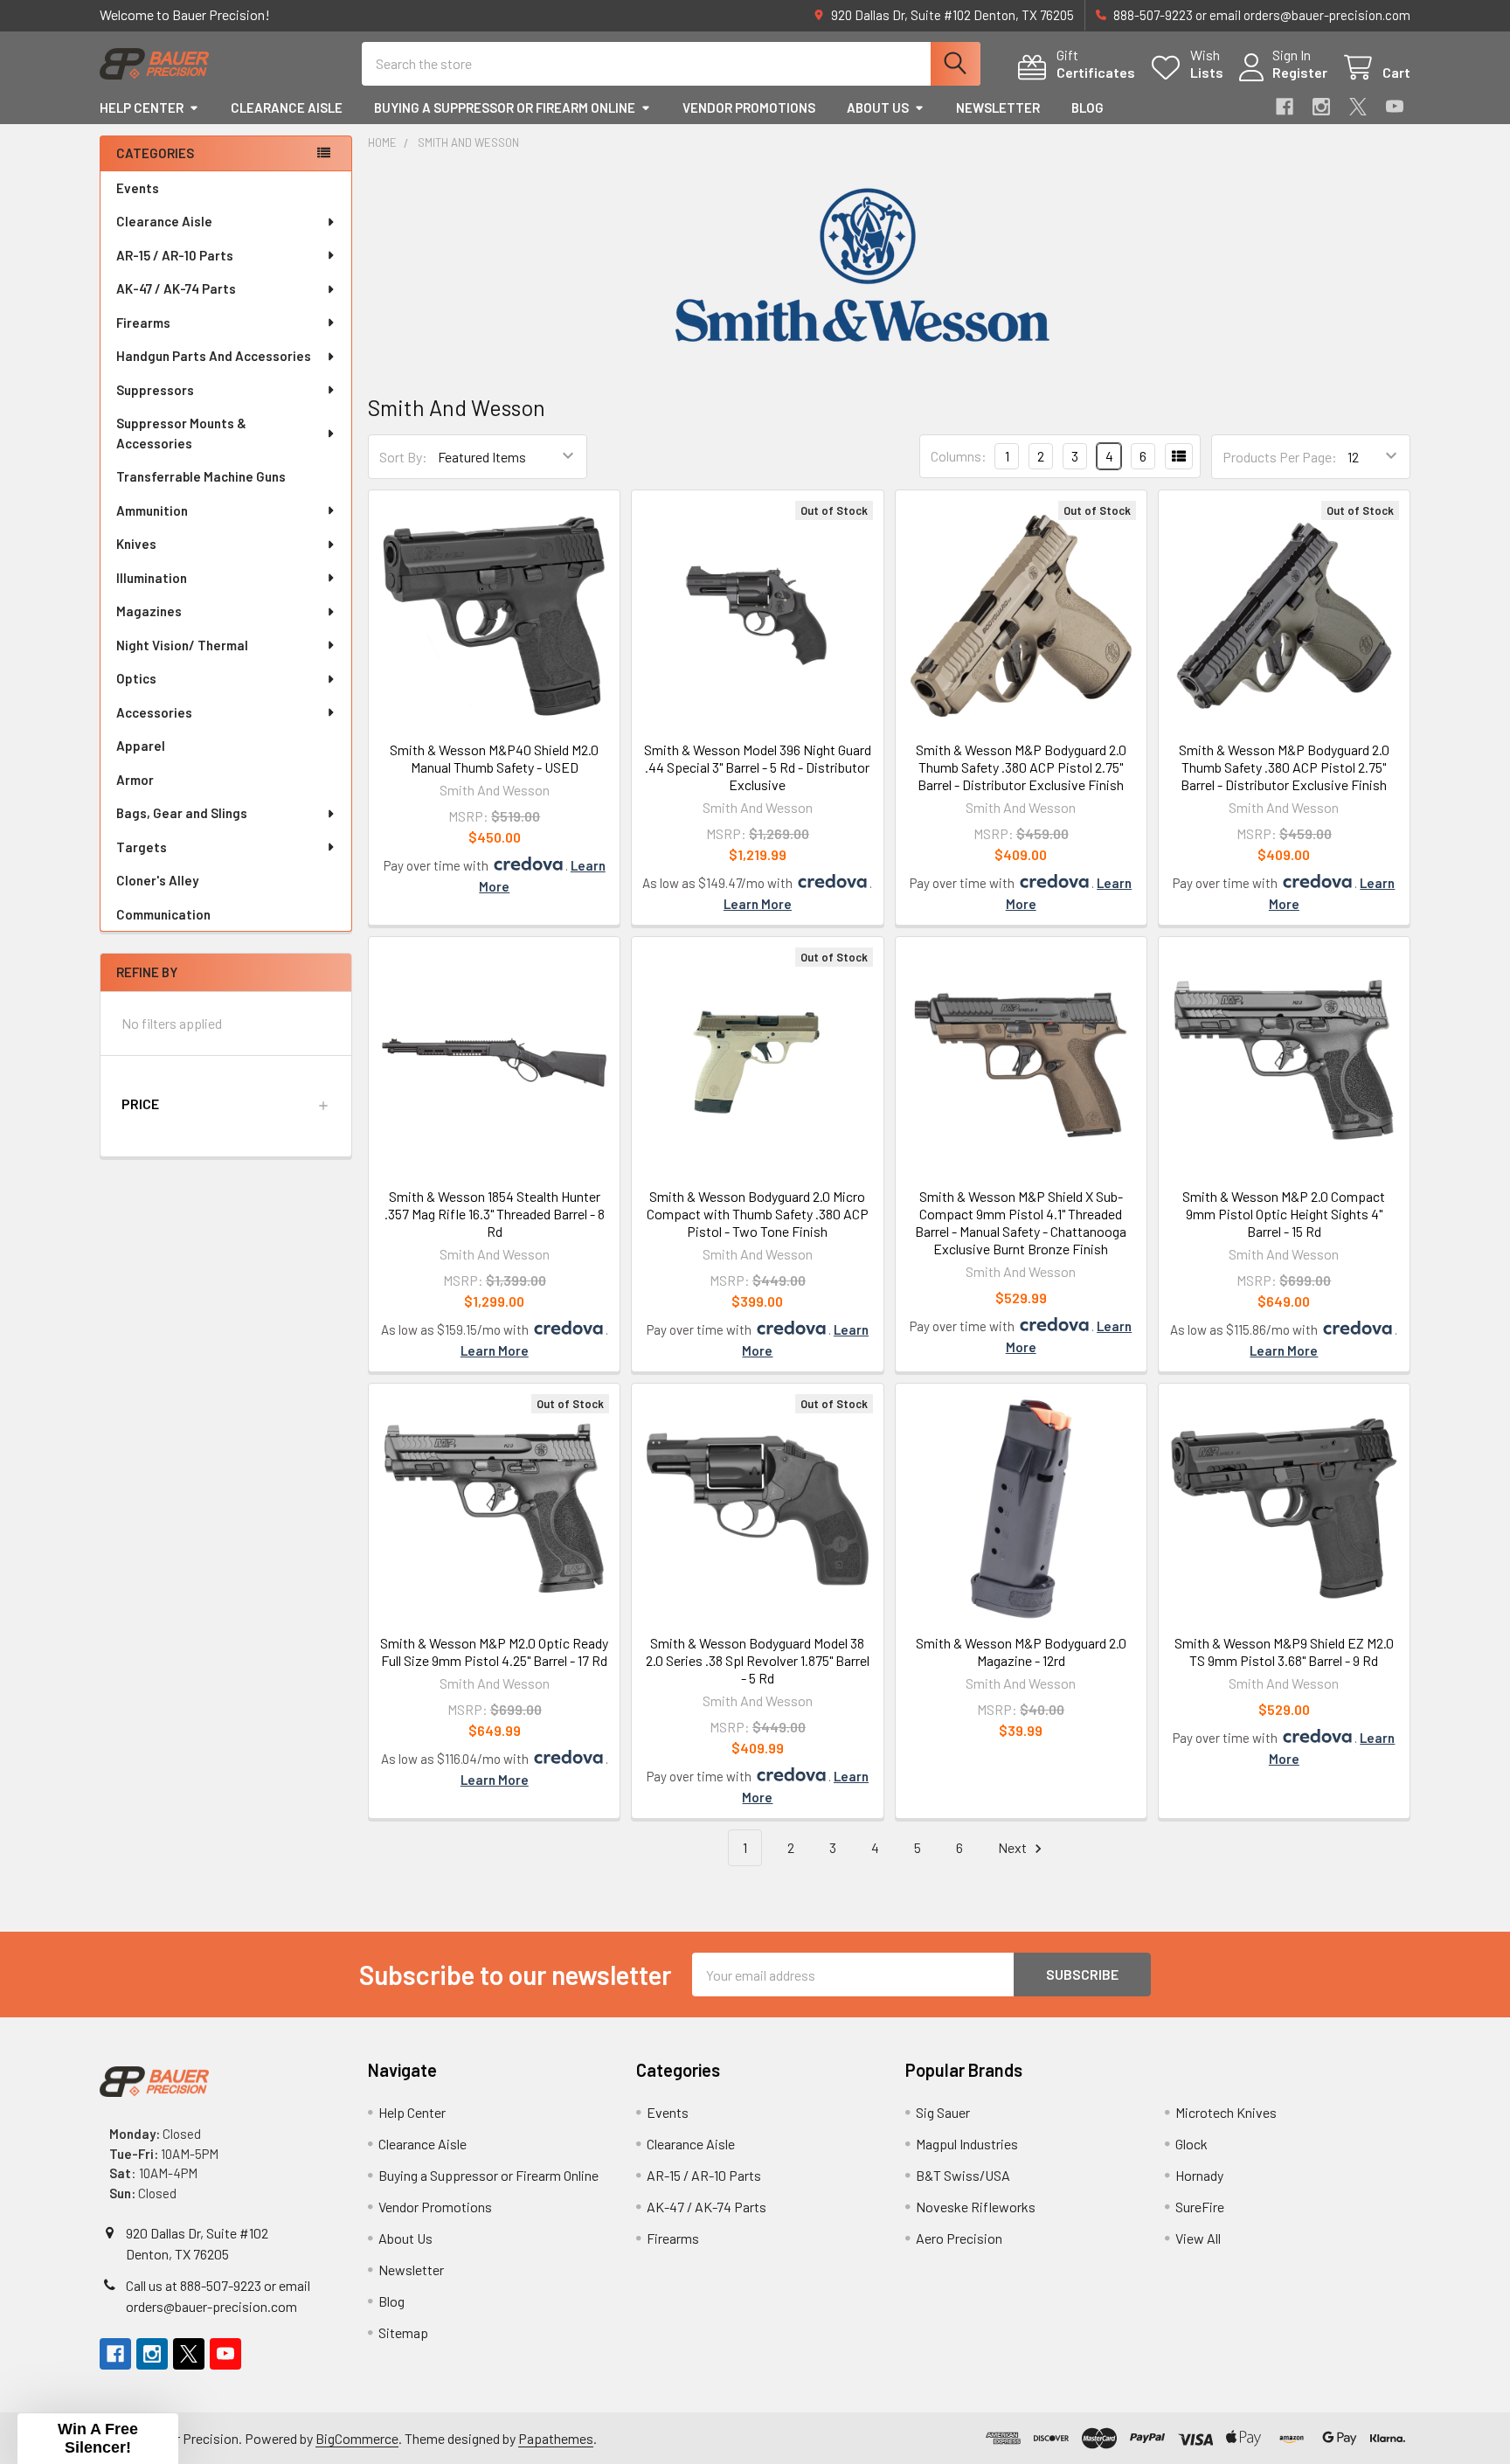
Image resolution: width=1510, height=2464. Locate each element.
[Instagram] (1321, 107)
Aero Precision (959, 2238)
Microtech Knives (1226, 2112)
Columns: (959, 456)
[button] (226, 1104)
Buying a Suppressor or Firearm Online (505, 108)
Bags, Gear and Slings (182, 813)
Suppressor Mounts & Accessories (181, 433)
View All (1198, 2238)
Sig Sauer (943, 2112)
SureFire (1200, 2207)
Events (138, 188)
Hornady (1199, 2175)
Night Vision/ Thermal (182, 645)
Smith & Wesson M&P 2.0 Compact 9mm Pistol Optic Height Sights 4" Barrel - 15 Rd (1284, 1214)
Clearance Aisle (287, 108)
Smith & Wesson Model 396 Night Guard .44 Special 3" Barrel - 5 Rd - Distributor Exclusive (758, 767)
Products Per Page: (1280, 457)
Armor (135, 780)
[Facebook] (1285, 107)
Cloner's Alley (157, 880)
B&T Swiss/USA (963, 2175)
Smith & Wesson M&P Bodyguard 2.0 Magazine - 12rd (1021, 1652)
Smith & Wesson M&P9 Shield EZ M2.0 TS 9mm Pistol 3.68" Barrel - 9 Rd (1284, 1652)
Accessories (154, 712)
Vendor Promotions (749, 108)
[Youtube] (1395, 107)
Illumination (152, 578)
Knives (136, 544)
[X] (1358, 107)
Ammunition (152, 510)
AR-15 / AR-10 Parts (175, 255)
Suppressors (155, 390)
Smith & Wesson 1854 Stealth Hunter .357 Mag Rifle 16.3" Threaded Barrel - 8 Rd (495, 1214)
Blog (1087, 108)
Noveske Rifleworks (976, 2207)
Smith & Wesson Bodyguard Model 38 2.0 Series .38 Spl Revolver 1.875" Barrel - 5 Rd (758, 1660)
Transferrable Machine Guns (201, 476)
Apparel (141, 746)
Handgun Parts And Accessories (214, 356)
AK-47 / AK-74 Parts (176, 288)
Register (1300, 72)
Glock (1191, 2144)
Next (1014, 1847)
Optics (136, 678)
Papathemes (556, 2438)
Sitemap (403, 2332)
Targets (142, 847)
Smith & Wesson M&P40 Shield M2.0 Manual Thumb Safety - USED (494, 758)
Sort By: (403, 457)
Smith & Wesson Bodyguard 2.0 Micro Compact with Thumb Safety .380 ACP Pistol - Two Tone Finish (758, 1214)
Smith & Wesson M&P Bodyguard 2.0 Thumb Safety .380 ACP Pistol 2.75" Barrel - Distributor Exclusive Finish (1021, 767)
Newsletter (998, 108)
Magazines (149, 611)
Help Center (142, 108)
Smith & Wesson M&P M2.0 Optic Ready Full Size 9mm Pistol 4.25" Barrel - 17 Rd (494, 1652)
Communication (163, 914)
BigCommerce (357, 2438)
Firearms (143, 323)
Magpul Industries (967, 2144)
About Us (878, 108)
